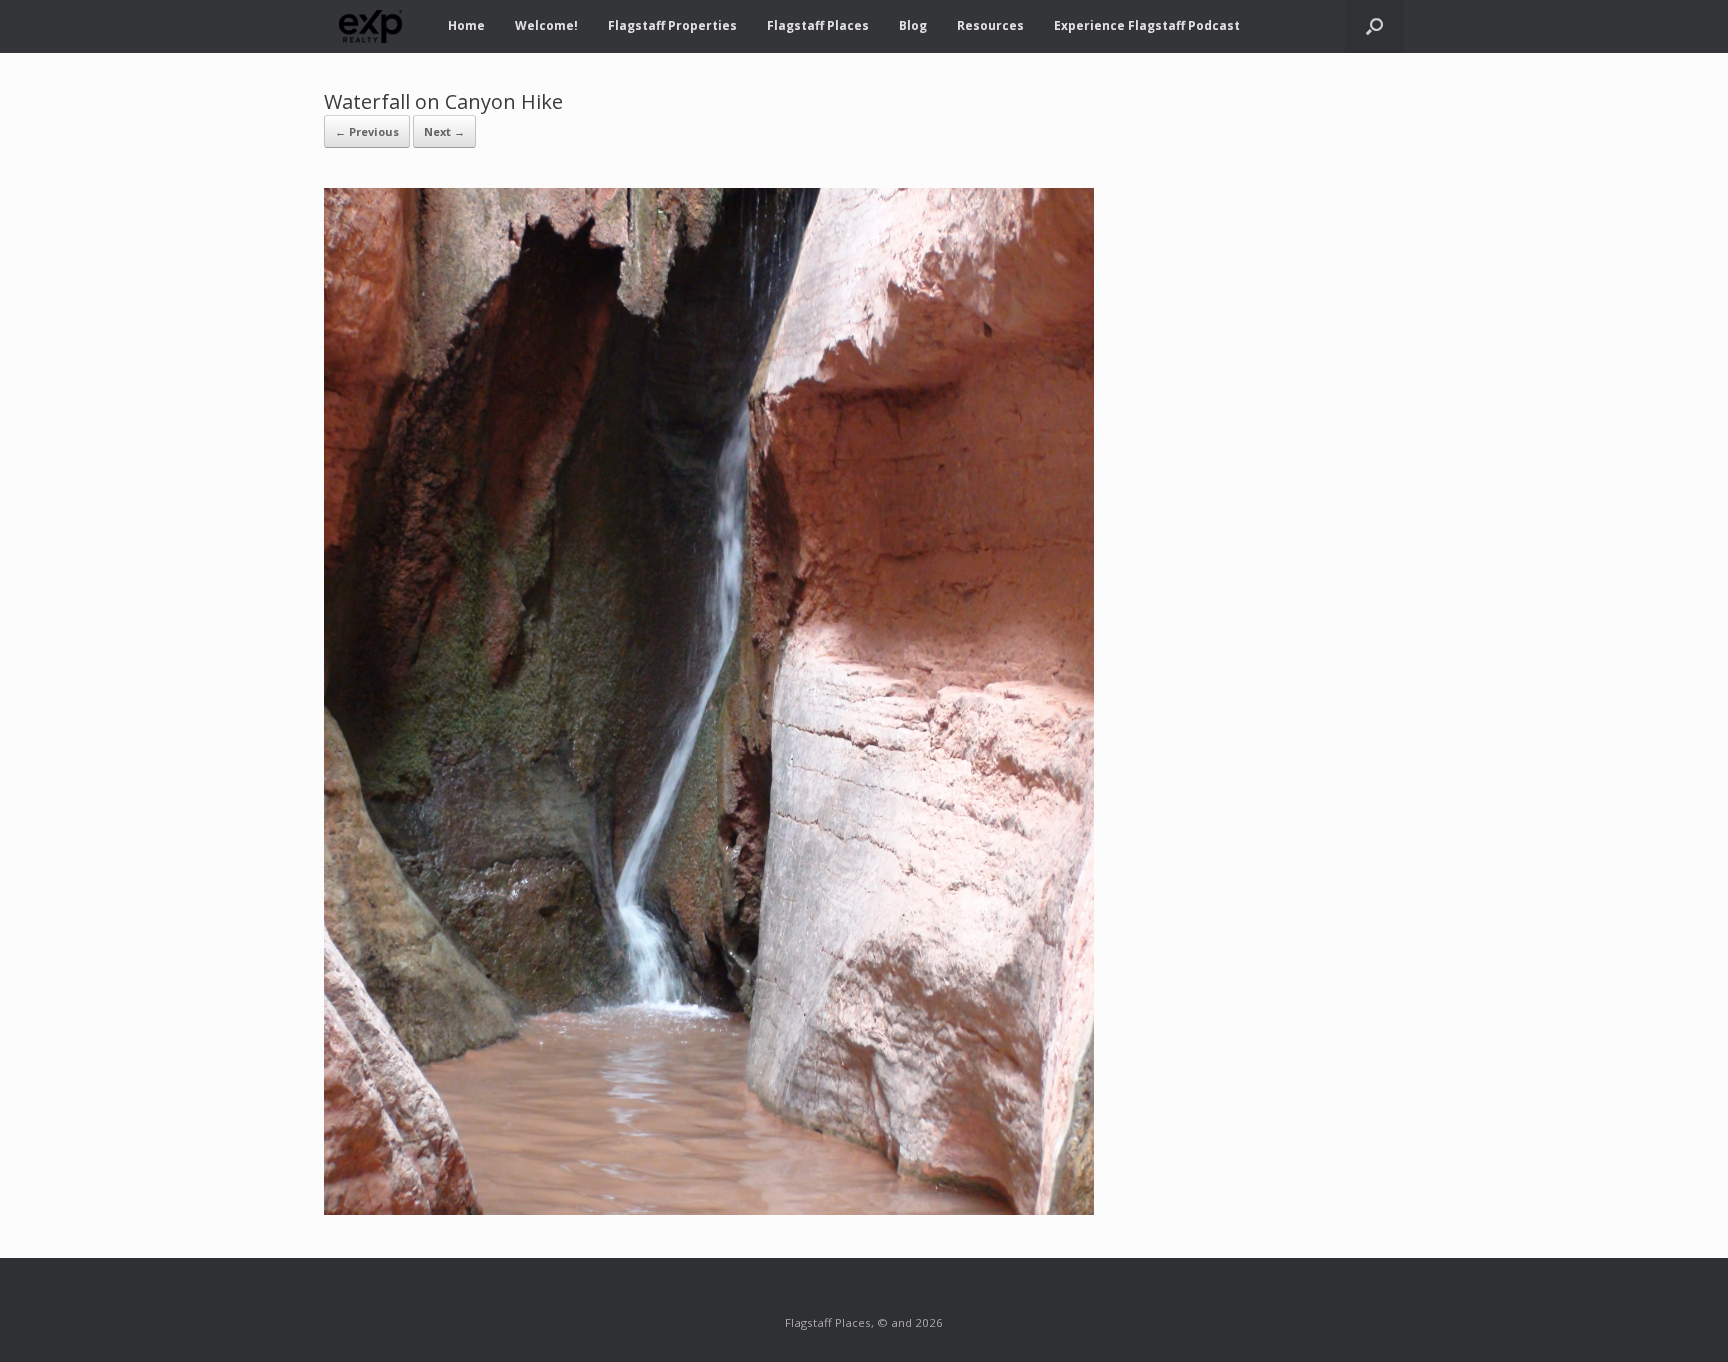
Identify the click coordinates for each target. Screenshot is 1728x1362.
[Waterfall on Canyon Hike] (709, 1209)
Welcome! (546, 25)
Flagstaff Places (818, 25)
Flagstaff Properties (672, 25)
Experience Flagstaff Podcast (1147, 25)
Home (466, 25)
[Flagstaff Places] (371, 26)
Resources (990, 25)
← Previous (367, 131)
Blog (913, 25)
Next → (444, 131)
